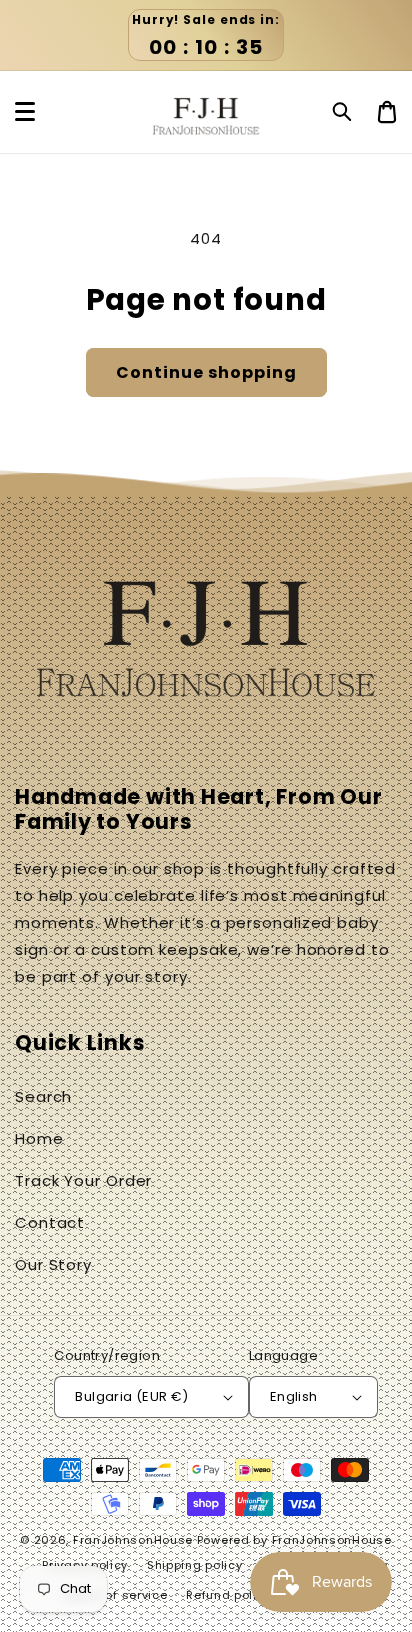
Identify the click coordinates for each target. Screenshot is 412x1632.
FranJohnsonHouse (133, 1540)
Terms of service (115, 1595)
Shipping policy (195, 1565)
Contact (50, 1222)
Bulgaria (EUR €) (131, 1396)
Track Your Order (83, 1180)
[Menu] (25, 112)
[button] (343, 112)
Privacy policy (85, 1565)
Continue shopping (206, 372)
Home (39, 1138)
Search (43, 1096)
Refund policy (228, 1595)
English (294, 1396)
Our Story (53, 1264)
